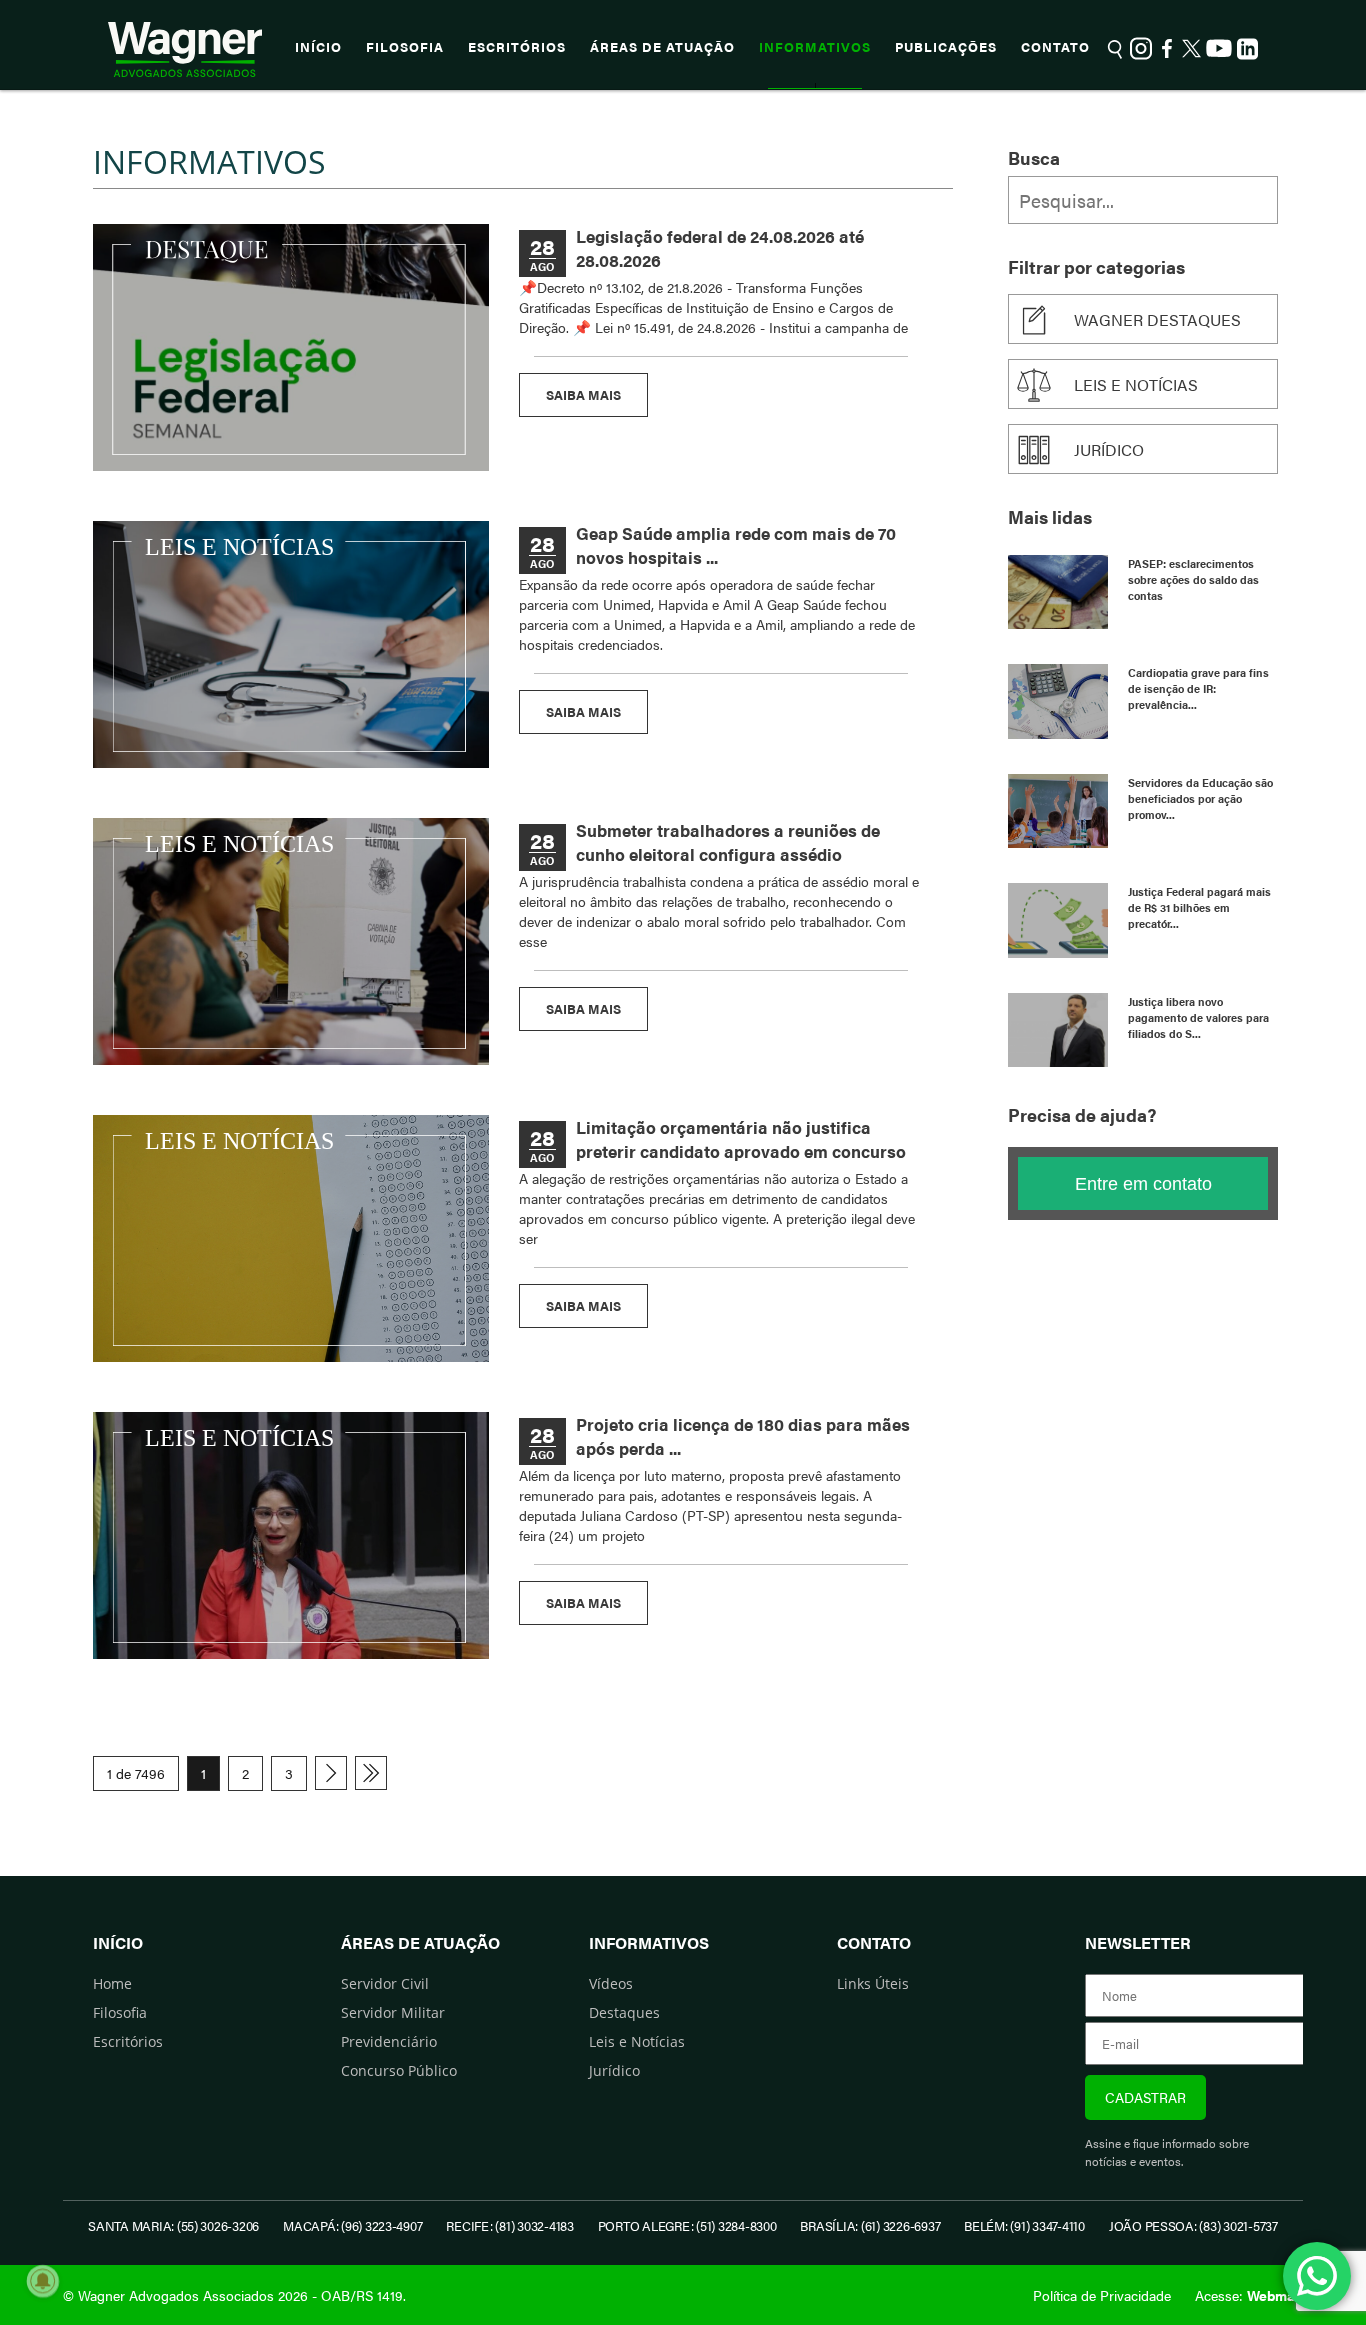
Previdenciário (389, 2041)
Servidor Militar (393, 2012)
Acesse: (1249, 2295)
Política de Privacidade (1102, 2295)
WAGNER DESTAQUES (1157, 319)
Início (318, 47)
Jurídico (1109, 449)
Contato (1055, 47)
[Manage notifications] (43, 2281)
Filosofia (405, 47)
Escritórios (517, 47)
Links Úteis (873, 1983)
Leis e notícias (1136, 384)
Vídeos (611, 1983)
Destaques (624, 2012)
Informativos (815, 47)
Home (112, 1983)
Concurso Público (399, 2070)
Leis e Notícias (637, 2041)
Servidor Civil (385, 1983)
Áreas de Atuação (662, 47)
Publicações (946, 47)
